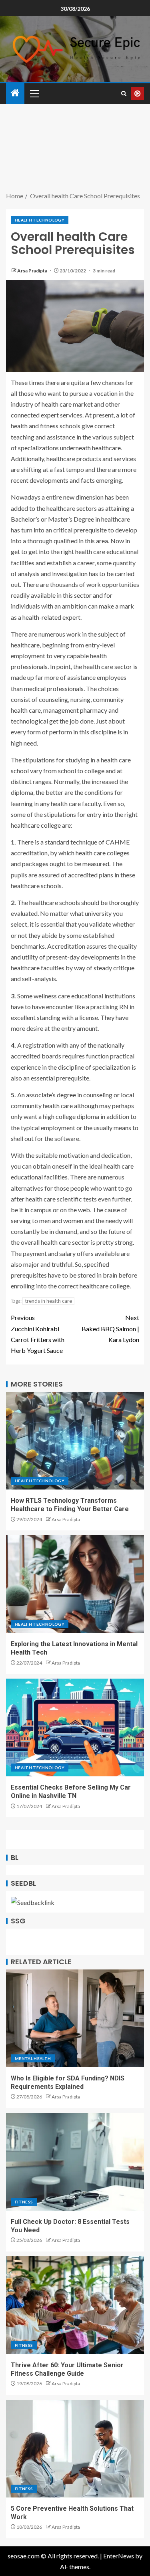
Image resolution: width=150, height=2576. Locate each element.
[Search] (124, 94)
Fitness (24, 2202)
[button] (34, 93)
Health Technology (40, 220)
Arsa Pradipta (33, 271)
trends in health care (48, 1301)
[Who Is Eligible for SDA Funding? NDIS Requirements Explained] (75, 2018)
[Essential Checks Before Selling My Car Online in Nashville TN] (75, 1727)
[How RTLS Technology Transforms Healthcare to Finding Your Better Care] (75, 1441)
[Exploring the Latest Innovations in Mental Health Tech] (75, 1584)
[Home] (15, 93)
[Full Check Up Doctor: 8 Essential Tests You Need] (75, 2162)
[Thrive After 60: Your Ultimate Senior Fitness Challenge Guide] (75, 2305)
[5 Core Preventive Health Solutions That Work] (75, 2449)
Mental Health (33, 2058)
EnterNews (119, 2556)
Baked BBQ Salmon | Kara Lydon (110, 1328)
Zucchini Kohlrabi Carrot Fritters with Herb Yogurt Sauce (38, 1334)
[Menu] (34, 93)
